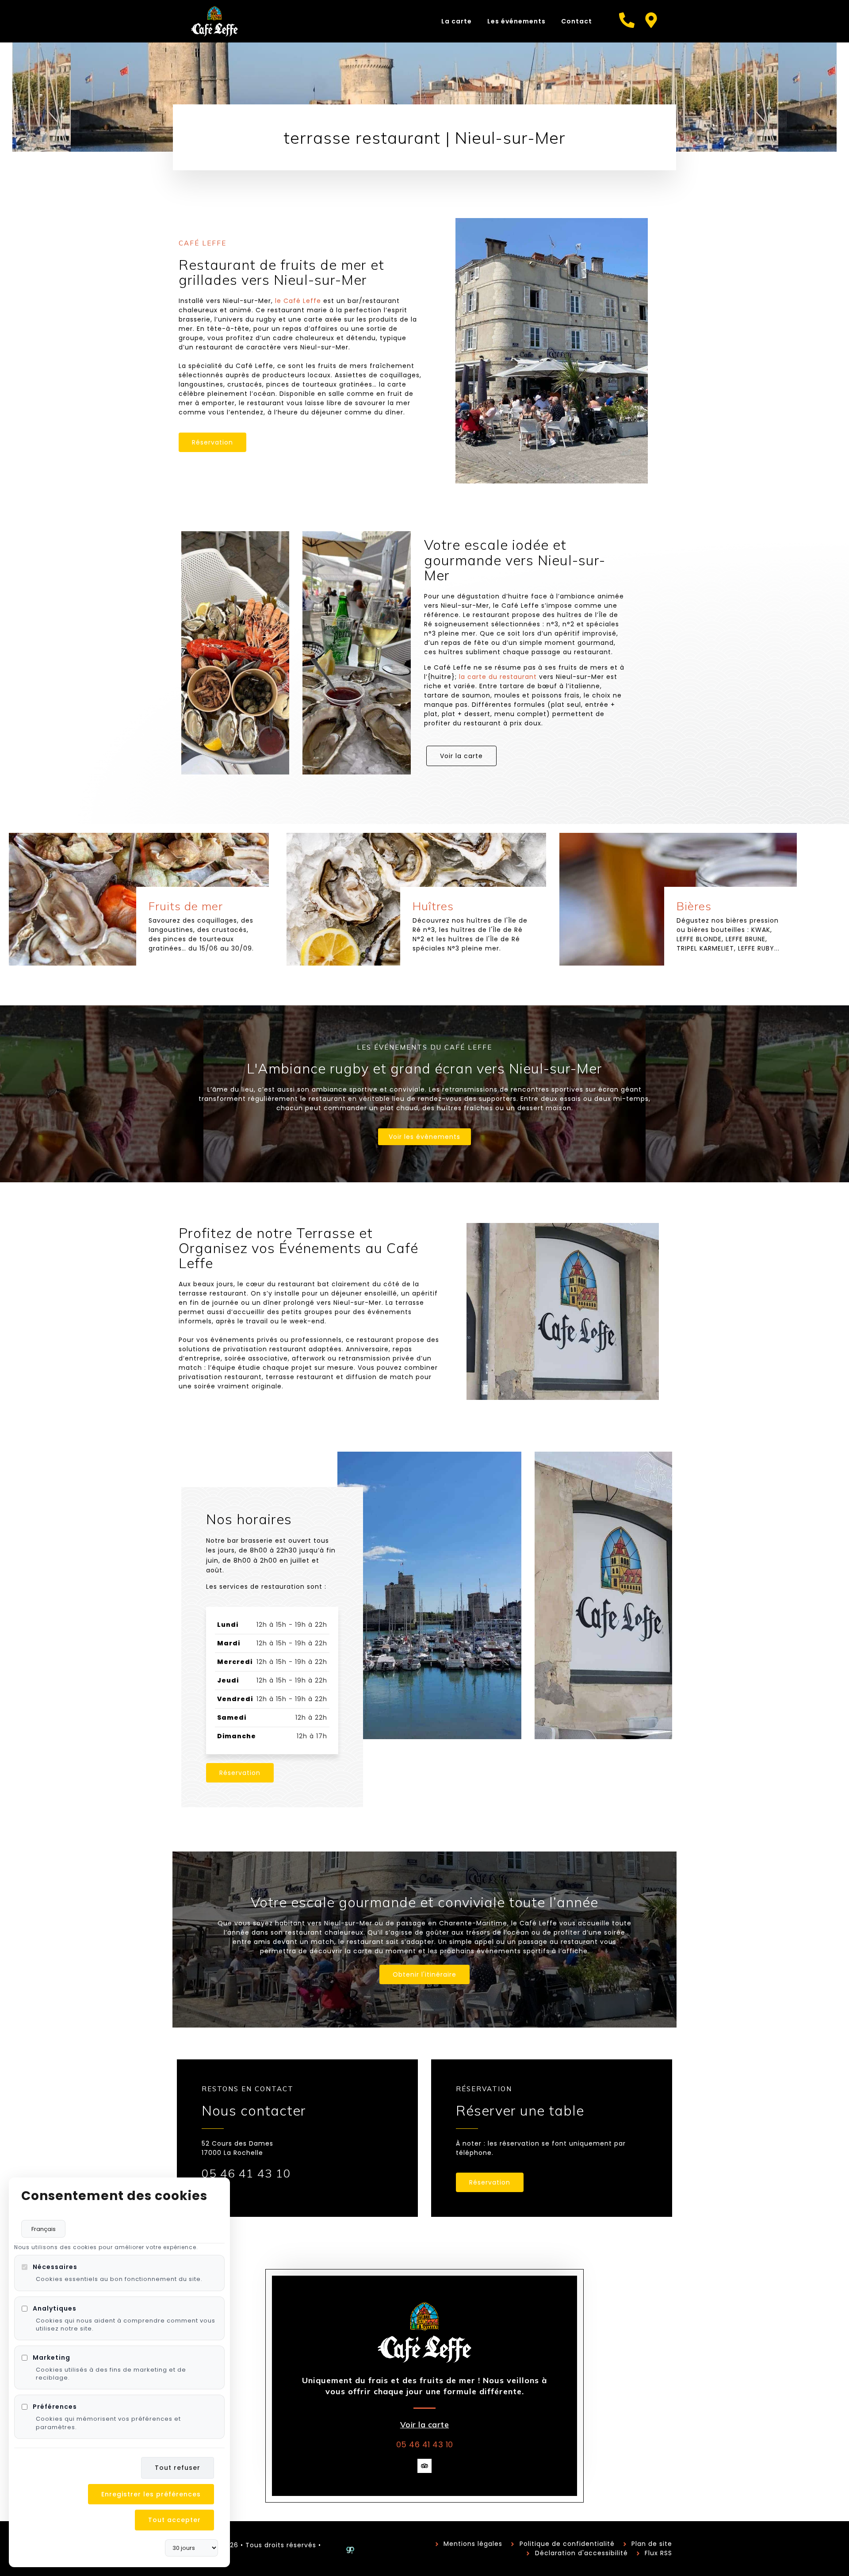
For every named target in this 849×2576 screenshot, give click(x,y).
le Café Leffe (298, 301)
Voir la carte (425, 2425)
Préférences (55, 2407)
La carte (457, 21)
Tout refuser (178, 2468)
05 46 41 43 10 (246, 2173)
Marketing (52, 2357)
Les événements (516, 21)
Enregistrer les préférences (151, 2494)
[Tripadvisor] (424, 2466)
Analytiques (55, 2308)
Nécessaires (55, 2267)
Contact (577, 21)
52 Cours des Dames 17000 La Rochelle (237, 2148)
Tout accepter (174, 2520)
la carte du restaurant (498, 677)
